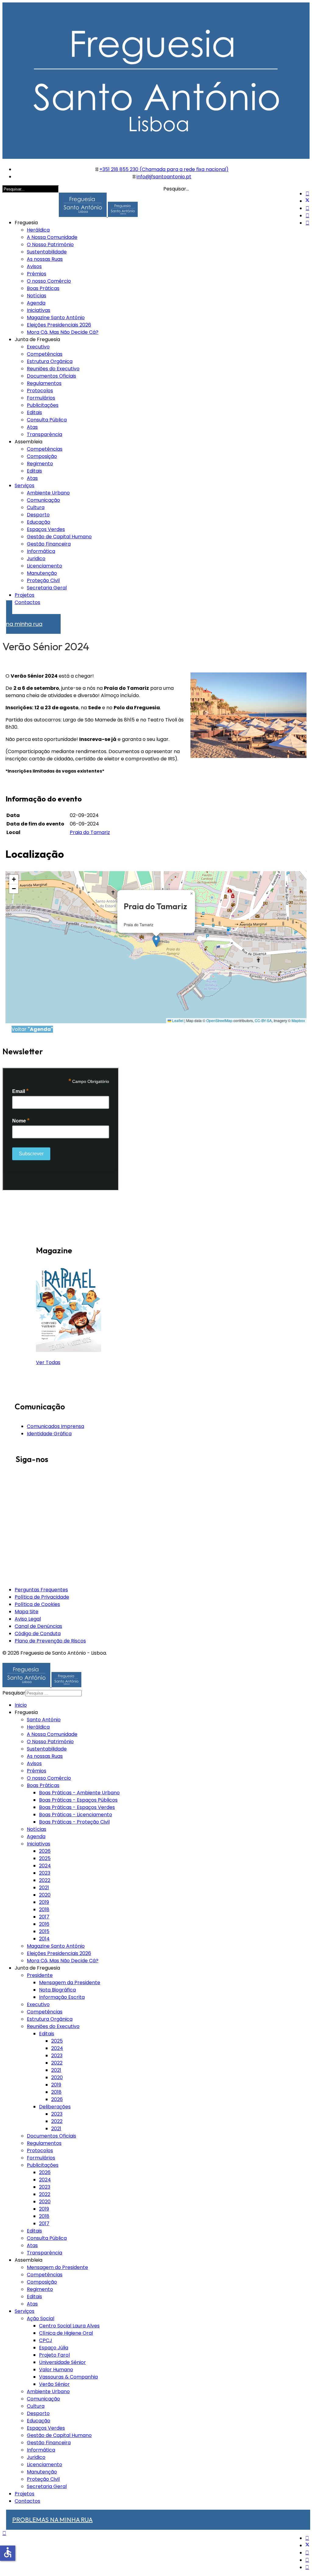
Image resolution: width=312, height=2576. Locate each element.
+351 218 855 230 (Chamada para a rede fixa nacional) (164, 169)
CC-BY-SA (263, 1020)
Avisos (34, 266)
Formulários (41, 398)
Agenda (36, 303)
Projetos (25, 595)
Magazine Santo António (56, 318)
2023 (45, 1873)
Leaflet (177, 1020)
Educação (39, 522)
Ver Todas (48, 1362)
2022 (45, 1880)
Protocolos (40, 391)
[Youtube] (307, 208)
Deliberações (55, 2107)
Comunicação (43, 500)
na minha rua (24, 621)
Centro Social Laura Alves (69, 2326)
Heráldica (38, 230)
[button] (156, 941)
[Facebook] (307, 194)
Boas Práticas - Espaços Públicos (78, 1800)
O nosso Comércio (49, 281)
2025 (45, 1858)
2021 (44, 1888)
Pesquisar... (176, 189)
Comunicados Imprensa (55, 1426)
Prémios (37, 274)
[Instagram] (307, 223)
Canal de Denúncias (38, 1626)
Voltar (32, 1029)
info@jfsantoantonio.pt (164, 177)
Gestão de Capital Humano (59, 537)
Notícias (37, 296)
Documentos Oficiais (51, 376)
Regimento (40, 464)
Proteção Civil (43, 580)
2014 (44, 1939)
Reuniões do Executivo (53, 369)
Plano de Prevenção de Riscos (50, 1641)
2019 (44, 1902)
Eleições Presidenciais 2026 (59, 325)
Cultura (36, 507)
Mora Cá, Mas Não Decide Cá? (63, 332)
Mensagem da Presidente (70, 1983)
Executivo (38, 347)
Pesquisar (14, 1693)
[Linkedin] (307, 216)
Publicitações (43, 405)
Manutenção (42, 573)
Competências (45, 354)
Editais (34, 412)
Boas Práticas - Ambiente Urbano (79, 1793)
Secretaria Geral (47, 588)
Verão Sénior (54, 2384)
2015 (44, 1931)
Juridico (36, 558)
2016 (44, 1924)
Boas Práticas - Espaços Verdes (77, 1807)
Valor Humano (56, 2370)
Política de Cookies (37, 1604)
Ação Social (41, 2318)
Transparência (44, 434)
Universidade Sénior (62, 2362)
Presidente (40, 1975)
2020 (45, 1895)
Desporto (38, 515)
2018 (44, 1909)
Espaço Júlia (54, 2348)
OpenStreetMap (219, 1020)
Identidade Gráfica (49, 1434)
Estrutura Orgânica (50, 361)
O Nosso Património (50, 244)
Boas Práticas (43, 288)
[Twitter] (307, 201)
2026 (45, 1851)
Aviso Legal (28, 1619)
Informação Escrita (62, 1997)
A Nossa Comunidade (52, 237)
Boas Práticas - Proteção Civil (74, 1822)
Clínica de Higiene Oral (66, 2333)
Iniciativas (39, 310)
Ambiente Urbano (48, 493)
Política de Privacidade (42, 1597)
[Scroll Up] (4, 2533)
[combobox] (53, 1693)
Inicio (21, 1705)
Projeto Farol (54, 2355)
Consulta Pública (47, 420)
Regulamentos (44, 383)
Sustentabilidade (47, 252)
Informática (41, 551)
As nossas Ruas (45, 259)
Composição (42, 456)
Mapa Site (27, 1612)
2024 (45, 1866)
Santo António (44, 1720)
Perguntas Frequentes (41, 1590)
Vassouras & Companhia (68, 2377)
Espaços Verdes (46, 529)
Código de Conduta (38, 1634)
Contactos (27, 602)
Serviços (25, 485)
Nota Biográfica (57, 1990)
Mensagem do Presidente (57, 2267)
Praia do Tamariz (90, 832)
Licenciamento (44, 566)
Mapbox (298, 1020)
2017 (44, 1917)
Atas (32, 427)
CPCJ (46, 2340)
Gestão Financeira (49, 544)
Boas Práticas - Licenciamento (76, 1815)
